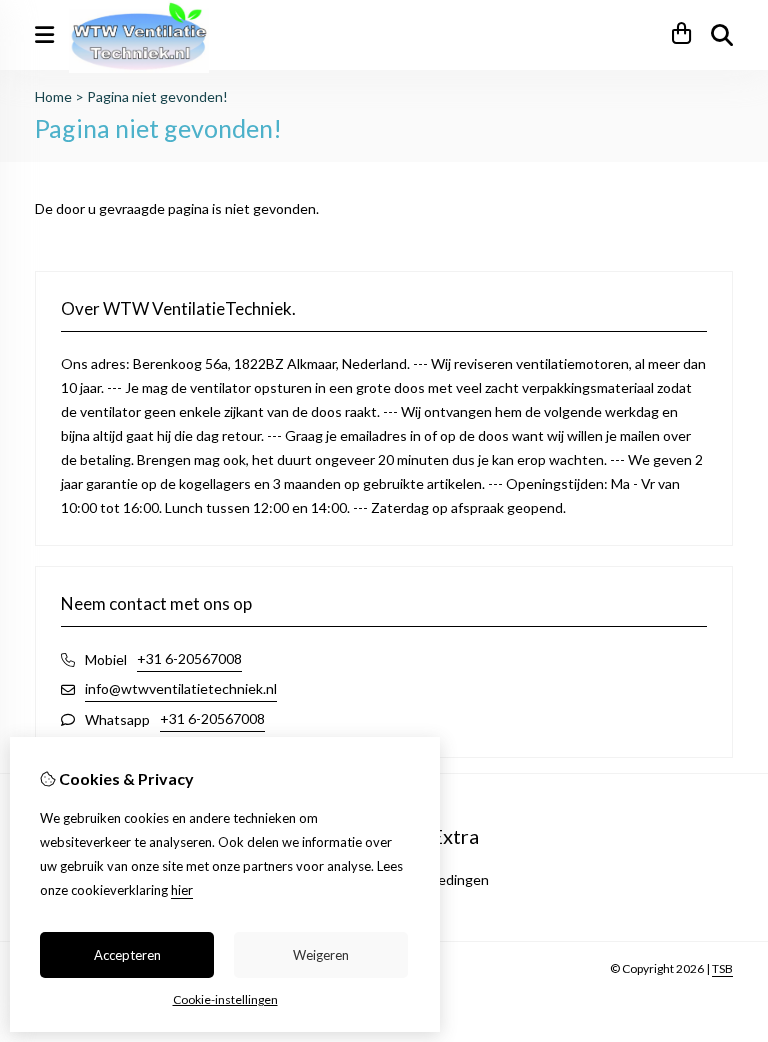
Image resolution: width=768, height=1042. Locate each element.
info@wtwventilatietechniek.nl (181, 688)
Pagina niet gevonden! (157, 96)
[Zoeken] (722, 35)
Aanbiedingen (445, 879)
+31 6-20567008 (189, 658)
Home (53, 96)
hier (182, 890)
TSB (722, 968)
